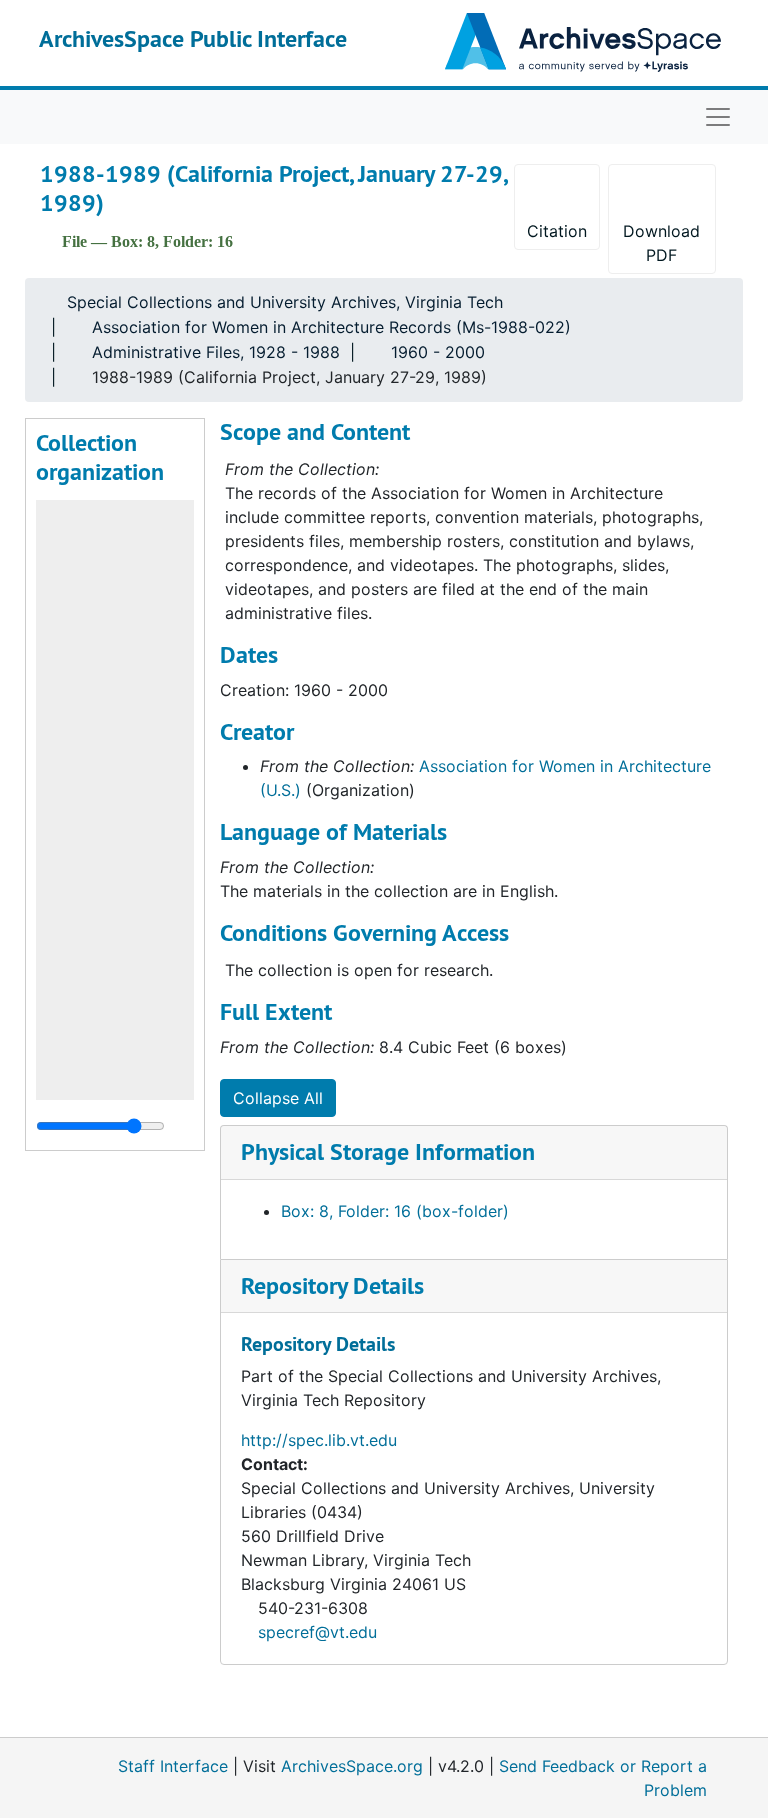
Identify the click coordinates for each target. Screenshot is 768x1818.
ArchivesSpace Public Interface (193, 38)
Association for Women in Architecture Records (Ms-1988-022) (331, 327)
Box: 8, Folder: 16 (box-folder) (395, 1211)
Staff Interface (173, 1766)
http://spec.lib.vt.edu (319, 1440)
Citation (557, 231)
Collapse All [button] (278, 1098)
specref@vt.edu (317, 1632)
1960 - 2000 (438, 352)
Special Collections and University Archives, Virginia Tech (285, 302)
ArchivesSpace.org (352, 1766)
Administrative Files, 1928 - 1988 (216, 352)
